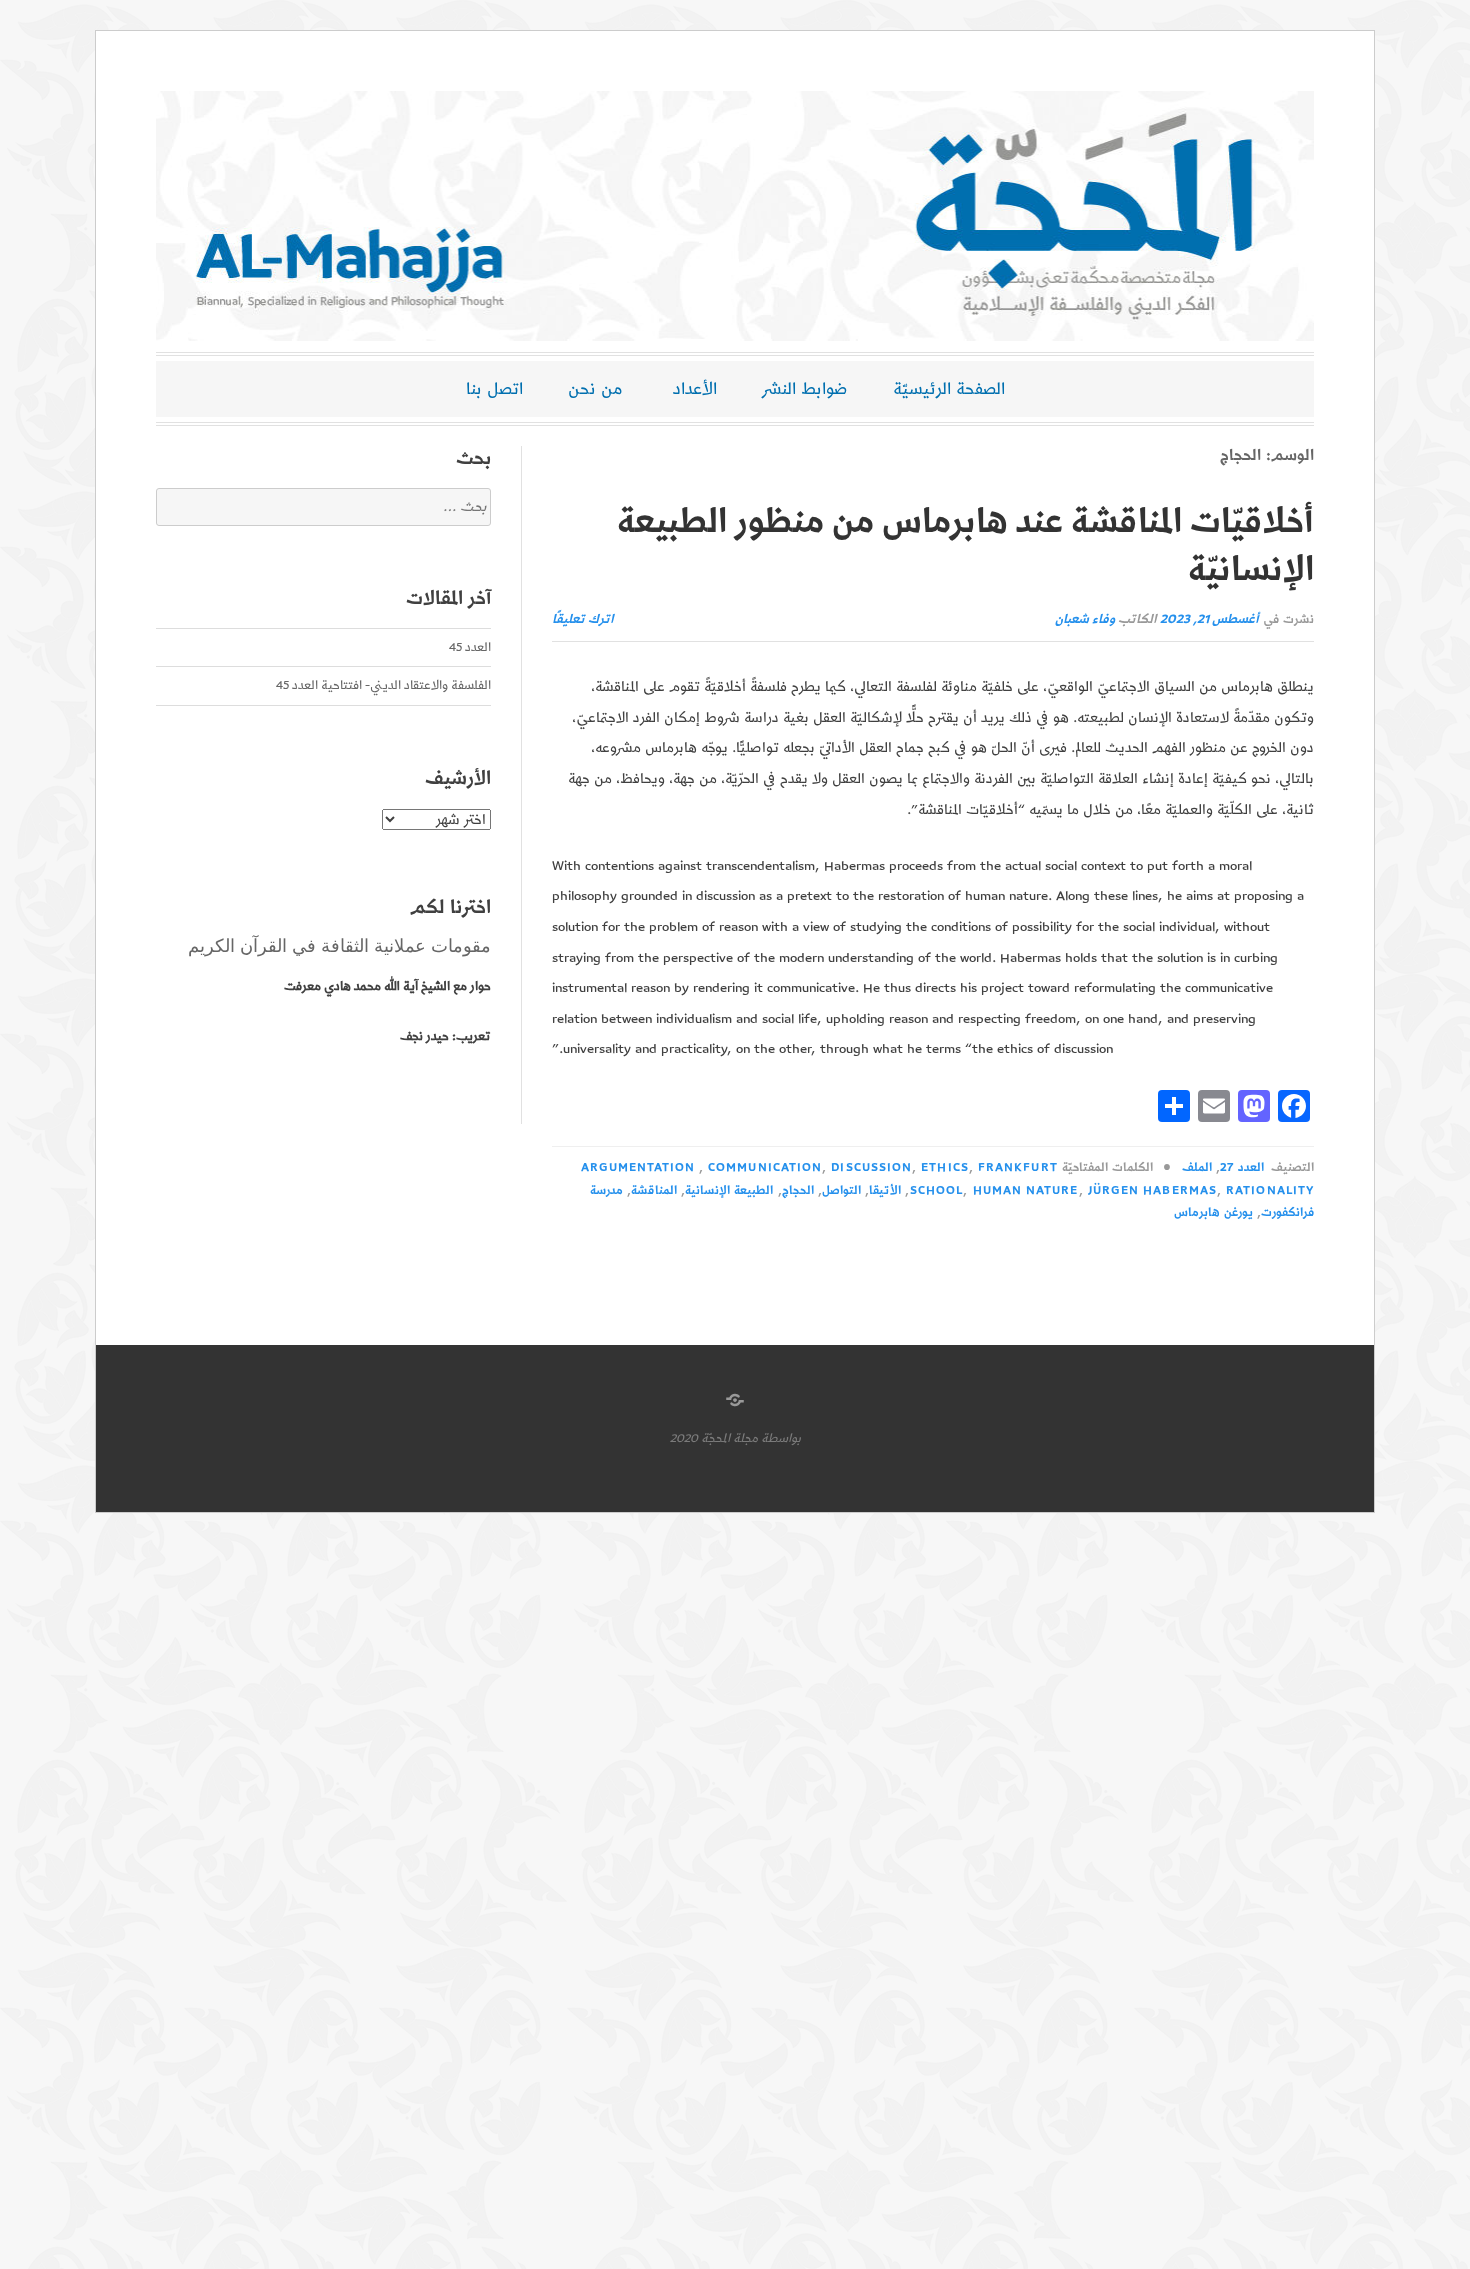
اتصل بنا (494, 389)
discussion (871, 1167)
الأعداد (695, 389)
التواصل (841, 1190)
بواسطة (781, 1438)
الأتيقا (885, 1190)
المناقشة (654, 1190)
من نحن (595, 389)
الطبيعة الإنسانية (729, 1190)
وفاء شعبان (1085, 619)
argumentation (638, 1167)
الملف (1197, 1167)
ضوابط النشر (805, 389)
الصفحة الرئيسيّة (949, 389)
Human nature (1026, 1190)
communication (765, 1167)
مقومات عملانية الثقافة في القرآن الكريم (339, 946)
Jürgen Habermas (1152, 1190)
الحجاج (798, 1190)
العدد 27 (1241, 1167)
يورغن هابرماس (1213, 1212)
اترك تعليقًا (583, 619)
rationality (1270, 1190)
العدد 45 (470, 647)
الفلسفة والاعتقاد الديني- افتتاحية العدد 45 (383, 685)
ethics (944, 1167)
